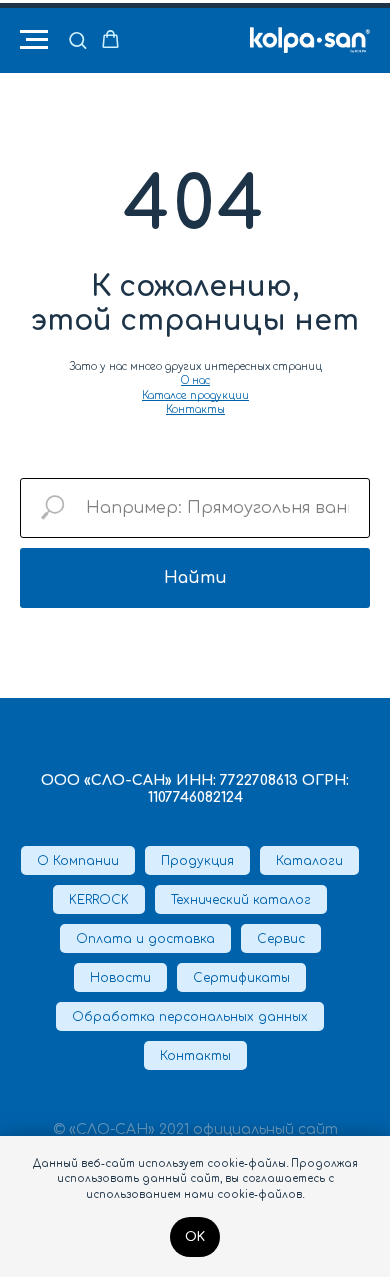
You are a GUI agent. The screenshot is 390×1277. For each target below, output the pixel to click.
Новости (120, 978)
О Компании (78, 861)
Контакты (195, 409)
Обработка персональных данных (190, 1017)
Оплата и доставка (145, 939)
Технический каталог (241, 900)
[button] (77, 39)
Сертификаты (241, 978)
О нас (195, 380)
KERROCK (99, 900)
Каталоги (309, 861)
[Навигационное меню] (34, 40)
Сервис (281, 939)
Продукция (197, 861)
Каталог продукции (195, 395)
